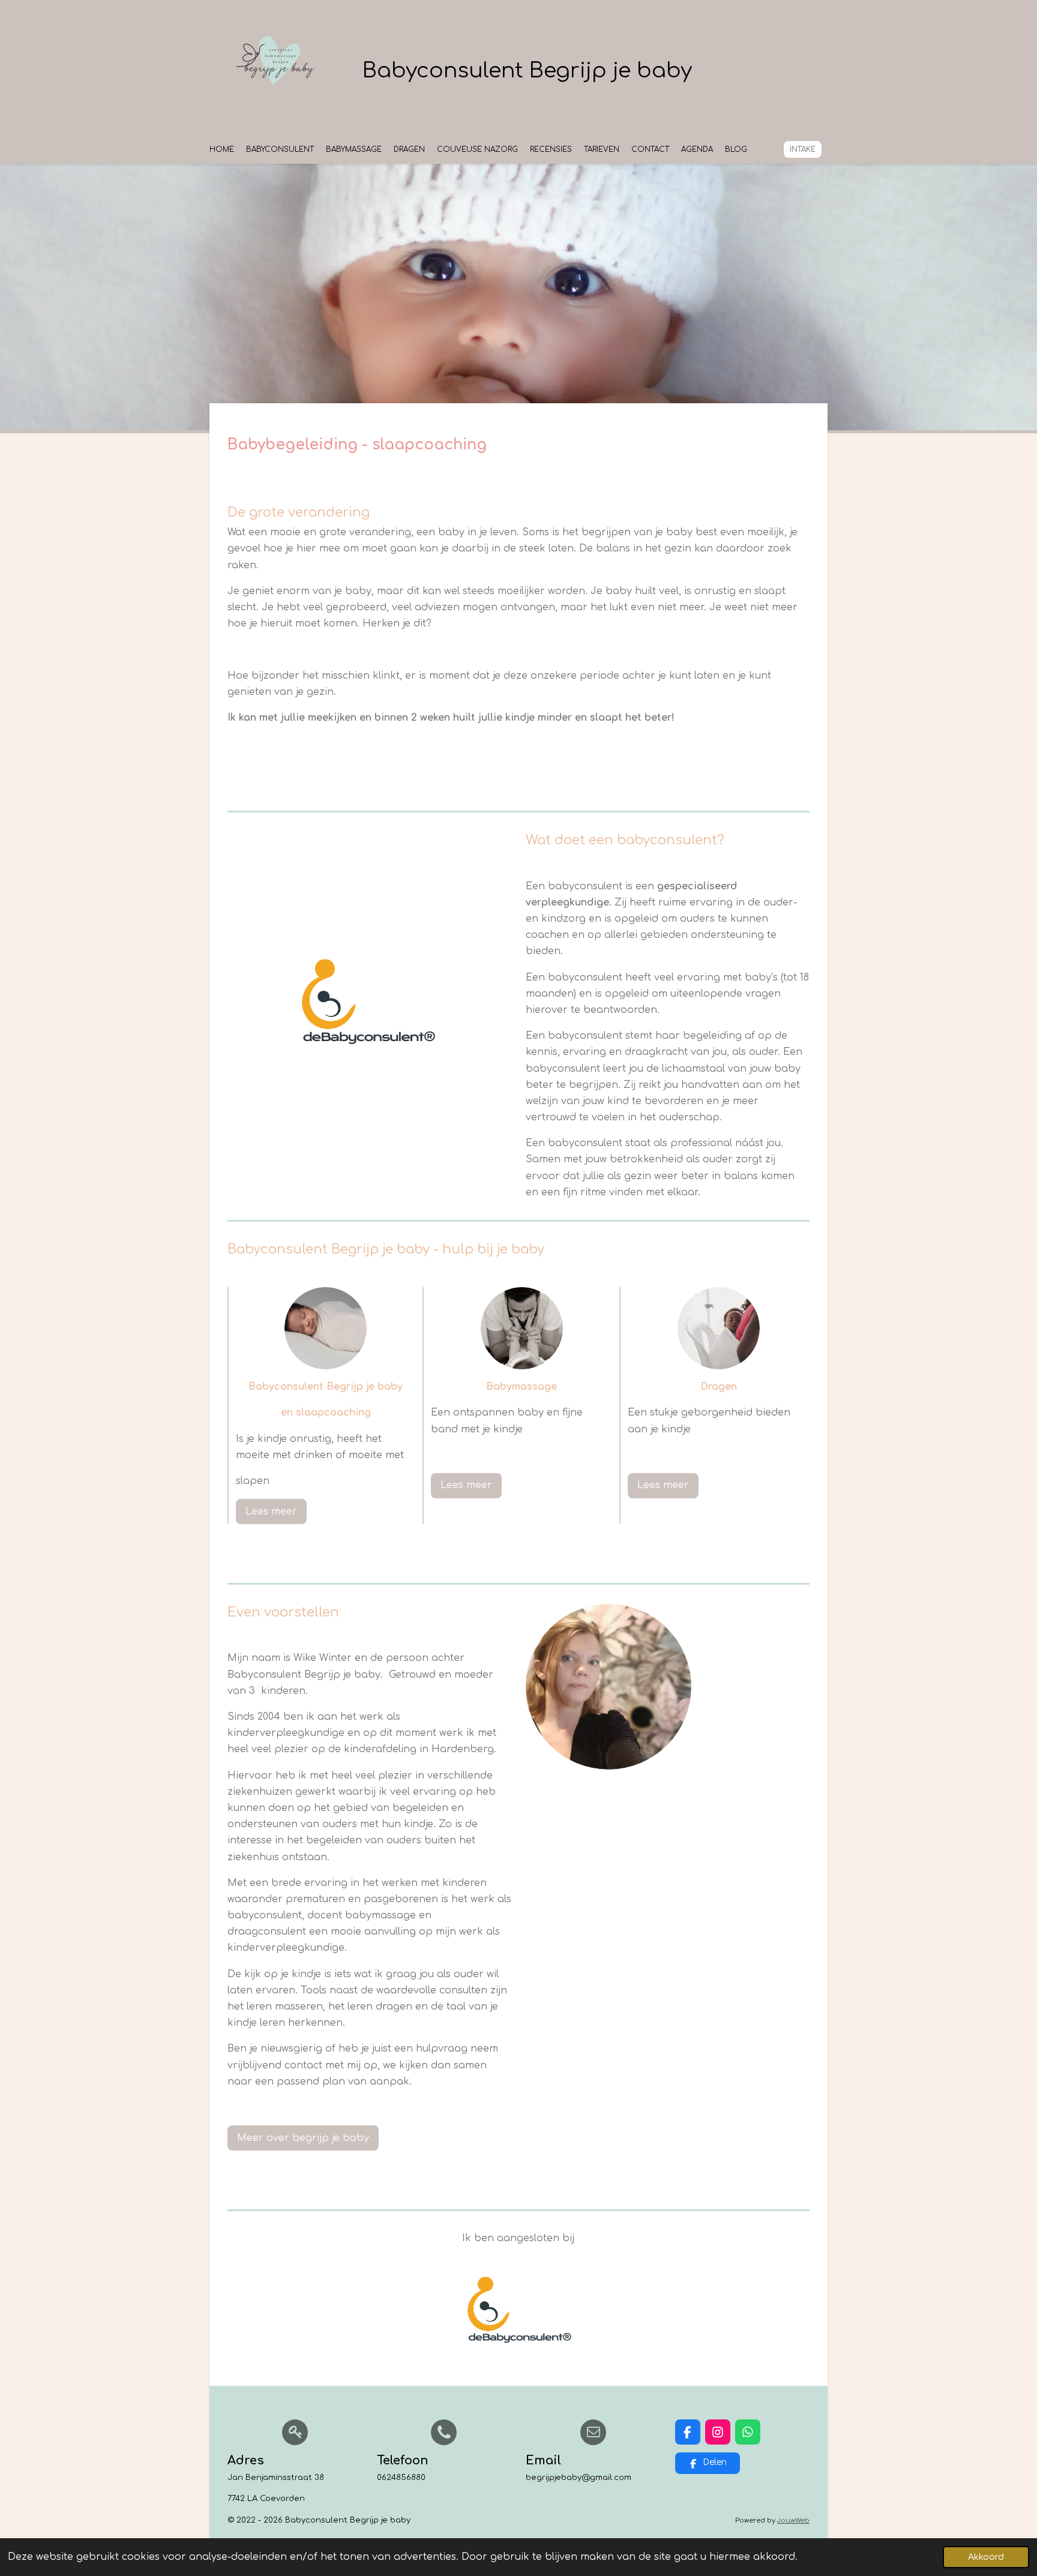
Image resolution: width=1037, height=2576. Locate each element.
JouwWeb (793, 2520)
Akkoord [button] (986, 2557)
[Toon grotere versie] (326, 1328)
